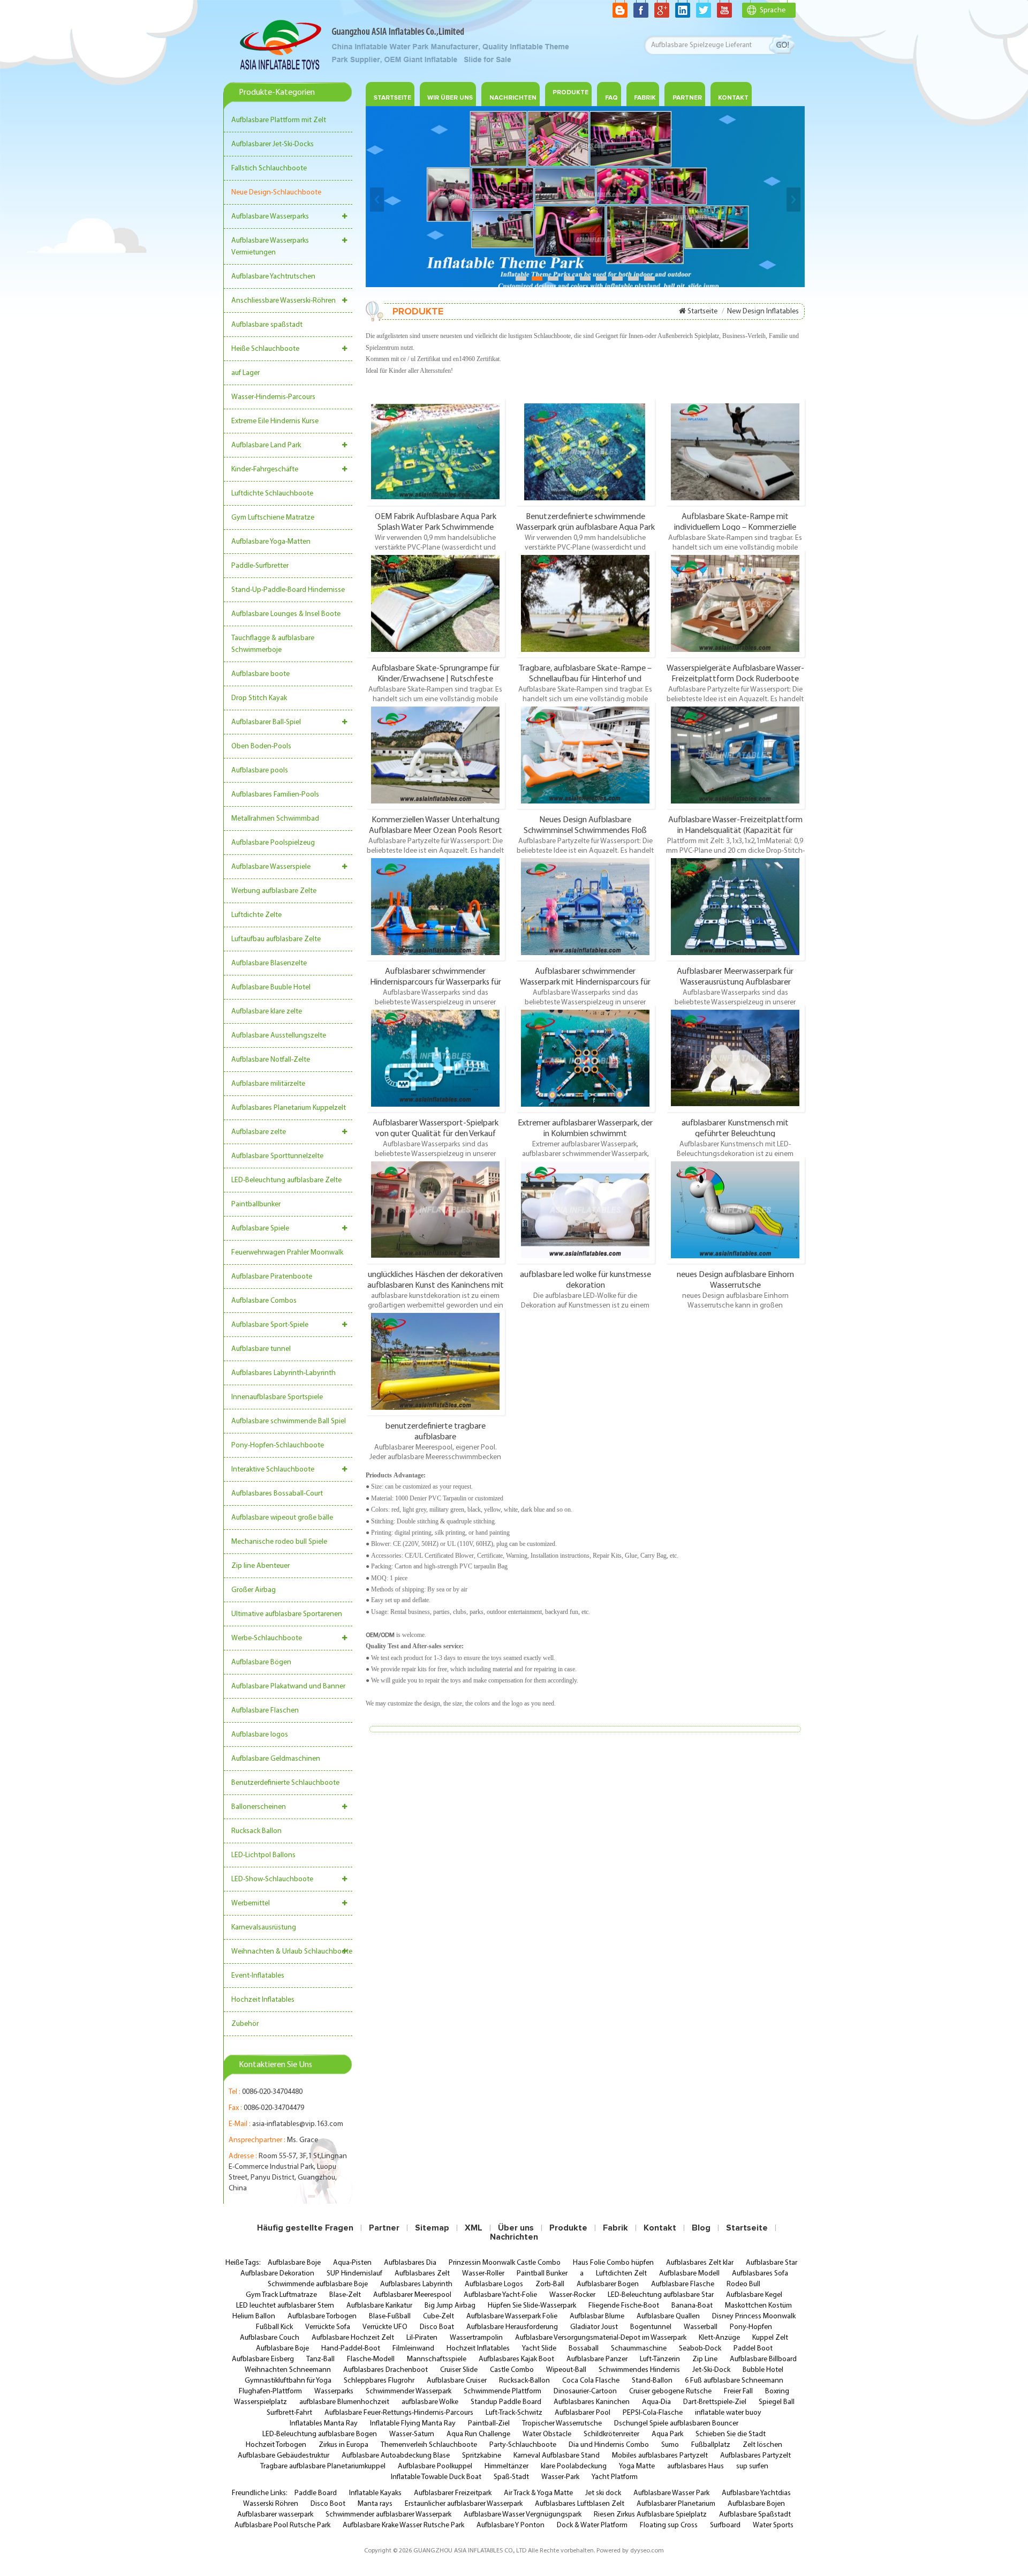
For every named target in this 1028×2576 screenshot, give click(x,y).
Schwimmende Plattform (502, 2391)
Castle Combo (512, 2370)
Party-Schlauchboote (523, 2445)
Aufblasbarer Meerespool (412, 2295)
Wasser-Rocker (572, 2295)
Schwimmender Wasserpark (409, 2391)
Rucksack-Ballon (524, 2381)
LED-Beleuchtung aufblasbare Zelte (286, 1180)
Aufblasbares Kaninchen (592, 2402)
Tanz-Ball (320, 2359)
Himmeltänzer (507, 2466)
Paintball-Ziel (489, 2424)
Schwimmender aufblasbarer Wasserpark (388, 2515)
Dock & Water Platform (592, 2525)
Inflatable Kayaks (375, 2493)
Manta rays (375, 2504)
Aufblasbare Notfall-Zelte (271, 1060)
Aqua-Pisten (352, 2263)
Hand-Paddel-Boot (351, 2349)
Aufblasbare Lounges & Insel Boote (286, 614)
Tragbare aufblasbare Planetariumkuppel (323, 2466)
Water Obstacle (547, 2434)
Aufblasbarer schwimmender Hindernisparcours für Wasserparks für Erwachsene (436, 977)
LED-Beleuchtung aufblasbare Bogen (320, 2434)
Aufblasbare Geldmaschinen (276, 1759)
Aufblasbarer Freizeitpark (453, 2493)
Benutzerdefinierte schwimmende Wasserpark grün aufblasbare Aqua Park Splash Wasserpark (585, 522)
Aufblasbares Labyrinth (416, 2284)
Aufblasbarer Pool (583, 2413)
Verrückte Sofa (328, 2327)
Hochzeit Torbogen (276, 2445)
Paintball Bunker (542, 2274)
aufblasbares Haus (696, 2466)
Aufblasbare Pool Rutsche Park (282, 2525)
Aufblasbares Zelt (422, 2274)
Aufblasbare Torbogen (322, 2316)
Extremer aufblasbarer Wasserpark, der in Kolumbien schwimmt (585, 1128)
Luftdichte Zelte (256, 915)
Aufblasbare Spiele (260, 1229)
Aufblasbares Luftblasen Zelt (580, 2504)
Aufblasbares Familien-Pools (275, 795)
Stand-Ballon (652, 2381)
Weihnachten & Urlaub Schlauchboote (292, 1952)
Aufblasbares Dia (410, 2263)
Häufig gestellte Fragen (305, 2228)
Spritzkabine (482, 2456)
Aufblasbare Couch (270, 2338)
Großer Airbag (254, 1590)
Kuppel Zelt (770, 2338)
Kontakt (733, 98)
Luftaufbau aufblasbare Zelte (276, 939)
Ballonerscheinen (259, 1807)
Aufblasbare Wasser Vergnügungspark (523, 2515)
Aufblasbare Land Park (266, 445)
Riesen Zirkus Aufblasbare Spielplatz (650, 2515)
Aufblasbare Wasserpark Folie (512, 2316)
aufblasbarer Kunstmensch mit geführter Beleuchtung (735, 1128)
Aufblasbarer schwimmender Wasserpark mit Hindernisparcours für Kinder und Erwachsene (585, 977)
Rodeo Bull (743, 2284)
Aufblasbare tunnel (261, 1349)
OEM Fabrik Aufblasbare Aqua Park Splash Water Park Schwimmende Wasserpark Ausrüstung (436, 522)
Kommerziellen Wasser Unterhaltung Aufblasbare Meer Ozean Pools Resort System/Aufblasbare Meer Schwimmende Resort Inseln (436, 825)
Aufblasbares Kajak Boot (516, 2359)
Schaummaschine (639, 2349)
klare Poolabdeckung (574, 2466)
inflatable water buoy (728, 2413)
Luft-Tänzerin (660, 2359)
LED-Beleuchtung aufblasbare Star (661, 2295)
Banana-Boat (692, 2306)
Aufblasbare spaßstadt (267, 325)
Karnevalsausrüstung (264, 1928)
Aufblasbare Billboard (763, 2359)
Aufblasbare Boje (294, 2263)
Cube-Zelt (439, 2316)
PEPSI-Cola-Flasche (653, 2413)
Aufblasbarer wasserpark (275, 2515)
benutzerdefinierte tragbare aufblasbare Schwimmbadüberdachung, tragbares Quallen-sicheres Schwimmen (435, 1431)
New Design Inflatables (763, 311)
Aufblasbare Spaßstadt (755, 2515)
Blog (701, 2228)
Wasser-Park (560, 2477)
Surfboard (725, 2525)
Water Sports (773, 2525)
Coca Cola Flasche (591, 2381)
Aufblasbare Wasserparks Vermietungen (270, 247)
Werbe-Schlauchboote (267, 1638)
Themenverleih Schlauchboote (429, 2445)
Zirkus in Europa (343, 2445)
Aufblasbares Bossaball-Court (277, 1494)
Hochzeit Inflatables (263, 2000)
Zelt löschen (762, 2445)
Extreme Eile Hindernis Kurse (275, 421)
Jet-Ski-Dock (711, 2370)
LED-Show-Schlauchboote (272, 1879)
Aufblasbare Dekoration (277, 2274)
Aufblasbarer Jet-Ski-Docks (273, 144)
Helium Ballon (254, 2316)
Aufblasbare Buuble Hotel (271, 987)
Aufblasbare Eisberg (263, 2359)
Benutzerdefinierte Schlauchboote (285, 1783)
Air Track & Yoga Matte (538, 2493)
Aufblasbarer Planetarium (676, 2504)
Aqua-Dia (656, 2402)
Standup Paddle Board (506, 2402)
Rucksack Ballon (256, 1831)
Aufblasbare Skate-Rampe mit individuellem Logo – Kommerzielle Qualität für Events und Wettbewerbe (735, 522)
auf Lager (245, 373)
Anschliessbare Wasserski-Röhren (284, 301)
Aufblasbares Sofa (760, 2274)
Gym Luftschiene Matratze (273, 518)
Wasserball (701, 2327)
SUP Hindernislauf (354, 2274)
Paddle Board (316, 2493)
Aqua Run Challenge (478, 2434)
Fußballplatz (711, 2445)
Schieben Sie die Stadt (731, 2434)
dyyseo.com (647, 2551)
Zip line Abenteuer (260, 1566)
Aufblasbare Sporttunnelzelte (277, 1156)
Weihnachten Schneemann (288, 2370)
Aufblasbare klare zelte (267, 1012)
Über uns (516, 2228)
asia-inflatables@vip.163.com (298, 2124)
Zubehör (245, 2024)
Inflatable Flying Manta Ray (413, 2424)
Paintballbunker (256, 1204)
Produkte (570, 93)
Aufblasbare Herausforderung (512, 2327)
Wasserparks (334, 2391)
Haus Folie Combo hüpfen (613, 2263)
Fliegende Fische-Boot (624, 2306)
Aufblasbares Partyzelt (755, 2456)
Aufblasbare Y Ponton (511, 2525)
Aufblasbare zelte (259, 1132)
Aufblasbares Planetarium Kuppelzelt (289, 1108)
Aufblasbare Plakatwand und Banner (288, 1687)
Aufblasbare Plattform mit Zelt (279, 120)
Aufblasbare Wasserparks (270, 217)
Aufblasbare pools (260, 771)
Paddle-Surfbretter (260, 566)
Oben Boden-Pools (261, 746)
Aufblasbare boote (260, 674)
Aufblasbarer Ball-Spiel (266, 722)
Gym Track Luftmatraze (281, 2295)
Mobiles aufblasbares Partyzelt (660, 2456)
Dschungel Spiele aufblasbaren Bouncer (676, 2424)
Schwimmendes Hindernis (639, 2370)
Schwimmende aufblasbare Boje (318, 2284)
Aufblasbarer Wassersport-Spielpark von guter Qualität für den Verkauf (436, 1128)
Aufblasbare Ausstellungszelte (279, 1036)
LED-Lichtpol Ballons (263, 1855)
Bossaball (584, 2349)
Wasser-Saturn (412, 2434)
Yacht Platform (615, 2477)
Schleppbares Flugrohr (379, 2381)
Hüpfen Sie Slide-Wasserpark (532, 2306)
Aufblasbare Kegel (754, 2295)
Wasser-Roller (483, 2274)
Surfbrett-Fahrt (289, 2413)
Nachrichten (513, 98)
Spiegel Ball (777, 2402)
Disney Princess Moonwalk (754, 2316)
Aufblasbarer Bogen (608, 2284)
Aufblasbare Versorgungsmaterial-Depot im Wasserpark (601, 2338)
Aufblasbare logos (260, 1735)
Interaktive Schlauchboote (273, 1470)
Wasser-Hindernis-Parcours (273, 397)
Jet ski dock (603, 2493)
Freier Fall (738, 2391)
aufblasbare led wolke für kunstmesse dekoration (585, 1280)
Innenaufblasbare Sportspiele (277, 1397)
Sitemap (432, 2228)
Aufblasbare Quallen (668, 2316)
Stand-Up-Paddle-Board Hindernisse (288, 590)
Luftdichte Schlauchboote (272, 494)
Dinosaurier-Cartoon (585, 2391)
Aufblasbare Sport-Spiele (270, 1325)
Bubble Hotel (763, 2370)
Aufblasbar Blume (597, 2316)
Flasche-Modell (371, 2359)
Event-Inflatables (258, 1976)
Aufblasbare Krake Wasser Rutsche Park (403, 2525)
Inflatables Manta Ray (324, 2424)
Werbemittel (251, 1903)
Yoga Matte (637, 2466)
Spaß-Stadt (511, 2477)
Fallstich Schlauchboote (269, 168)
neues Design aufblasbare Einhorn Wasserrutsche (735, 1280)
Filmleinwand (413, 2349)
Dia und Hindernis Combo (609, 2445)
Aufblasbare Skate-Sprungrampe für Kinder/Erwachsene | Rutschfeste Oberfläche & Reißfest (436, 673)
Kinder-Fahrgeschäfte (265, 470)
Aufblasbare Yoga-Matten (271, 542)
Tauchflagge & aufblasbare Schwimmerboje (273, 644)
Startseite (392, 98)
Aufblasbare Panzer (597, 2359)
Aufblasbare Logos (494, 2284)
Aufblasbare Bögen (261, 1662)
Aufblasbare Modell (689, 2274)
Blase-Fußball (390, 2316)
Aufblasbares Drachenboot (385, 2370)
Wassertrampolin (476, 2338)
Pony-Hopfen (751, 2327)
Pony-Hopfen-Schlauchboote (278, 1445)
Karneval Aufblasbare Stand (557, 2456)
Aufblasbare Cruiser (457, 2381)
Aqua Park (667, 2434)
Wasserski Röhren (271, 2504)
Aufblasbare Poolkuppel (435, 2466)
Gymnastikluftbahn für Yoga (288, 2381)
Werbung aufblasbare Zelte (274, 891)
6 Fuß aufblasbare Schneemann (734, 2381)
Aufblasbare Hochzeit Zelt (353, 2338)
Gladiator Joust (594, 2327)
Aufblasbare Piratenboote (272, 1277)
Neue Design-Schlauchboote (276, 193)
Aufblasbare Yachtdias (756, 2493)
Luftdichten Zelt (621, 2274)
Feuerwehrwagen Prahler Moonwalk (287, 1253)
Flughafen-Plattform (270, 2391)
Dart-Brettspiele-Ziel (715, 2402)
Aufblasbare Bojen (756, 2504)
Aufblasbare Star (772, 2263)
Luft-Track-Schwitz (514, 2413)
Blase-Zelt (345, 2295)
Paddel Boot (753, 2349)
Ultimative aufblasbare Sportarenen (287, 1614)
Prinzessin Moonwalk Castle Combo (505, 2263)
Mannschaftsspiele (437, 2359)
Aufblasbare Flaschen (265, 1711)
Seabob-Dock (700, 2349)
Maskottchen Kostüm (758, 2306)
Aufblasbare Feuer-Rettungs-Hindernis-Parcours (399, 2413)
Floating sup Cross (669, 2525)
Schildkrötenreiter (611, 2434)
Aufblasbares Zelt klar (700, 2263)
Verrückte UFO (385, 2327)
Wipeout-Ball (566, 2370)
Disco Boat (437, 2327)
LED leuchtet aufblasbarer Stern (285, 2306)
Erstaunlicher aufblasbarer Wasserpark (464, 2504)
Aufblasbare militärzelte (268, 1084)
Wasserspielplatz (260, 2402)
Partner (687, 98)
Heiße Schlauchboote (265, 349)
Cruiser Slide (459, 2370)
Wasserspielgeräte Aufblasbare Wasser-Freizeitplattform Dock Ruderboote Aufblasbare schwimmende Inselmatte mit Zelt (735, 673)
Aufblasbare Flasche (683, 2284)
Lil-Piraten (422, 2338)
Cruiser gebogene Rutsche (670, 2391)
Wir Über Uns (450, 98)
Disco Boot (328, 2504)
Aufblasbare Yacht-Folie (500, 2295)
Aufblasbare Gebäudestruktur (284, 2456)
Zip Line (705, 2359)
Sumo (670, 2445)
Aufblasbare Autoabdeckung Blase (396, 2456)
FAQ (611, 98)
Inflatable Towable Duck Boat (436, 2477)
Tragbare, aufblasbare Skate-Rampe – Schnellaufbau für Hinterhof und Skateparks (585, 673)
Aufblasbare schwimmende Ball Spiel (289, 1421)
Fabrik (645, 98)
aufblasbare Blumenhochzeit (344, 2402)
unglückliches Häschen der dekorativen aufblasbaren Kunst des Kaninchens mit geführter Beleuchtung (436, 1280)
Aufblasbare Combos (264, 1301)
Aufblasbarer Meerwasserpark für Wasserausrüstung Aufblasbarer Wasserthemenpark (735, 977)
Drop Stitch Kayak (259, 698)
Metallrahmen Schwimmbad (275, 819)
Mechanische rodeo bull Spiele (279, 1542)
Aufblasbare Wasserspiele (271, 867)
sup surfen (752, 2466)
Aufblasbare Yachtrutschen (273, 277)
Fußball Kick (274, 2327)
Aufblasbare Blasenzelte (269, 963)
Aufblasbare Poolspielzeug (273, 843)
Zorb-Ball (550, 2284)
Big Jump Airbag (450, 2306)
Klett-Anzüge (719, 2338)
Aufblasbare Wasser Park (671, 2493)
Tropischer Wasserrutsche (562, 2424)
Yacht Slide (539, 2349)
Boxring (777, 2391)
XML (474, 2228)
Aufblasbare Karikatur (379, 2306)
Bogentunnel (651, 2327)
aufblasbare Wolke (430, 2402)
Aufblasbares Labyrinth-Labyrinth (284, 1373)
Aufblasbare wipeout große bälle (282, 1518)
